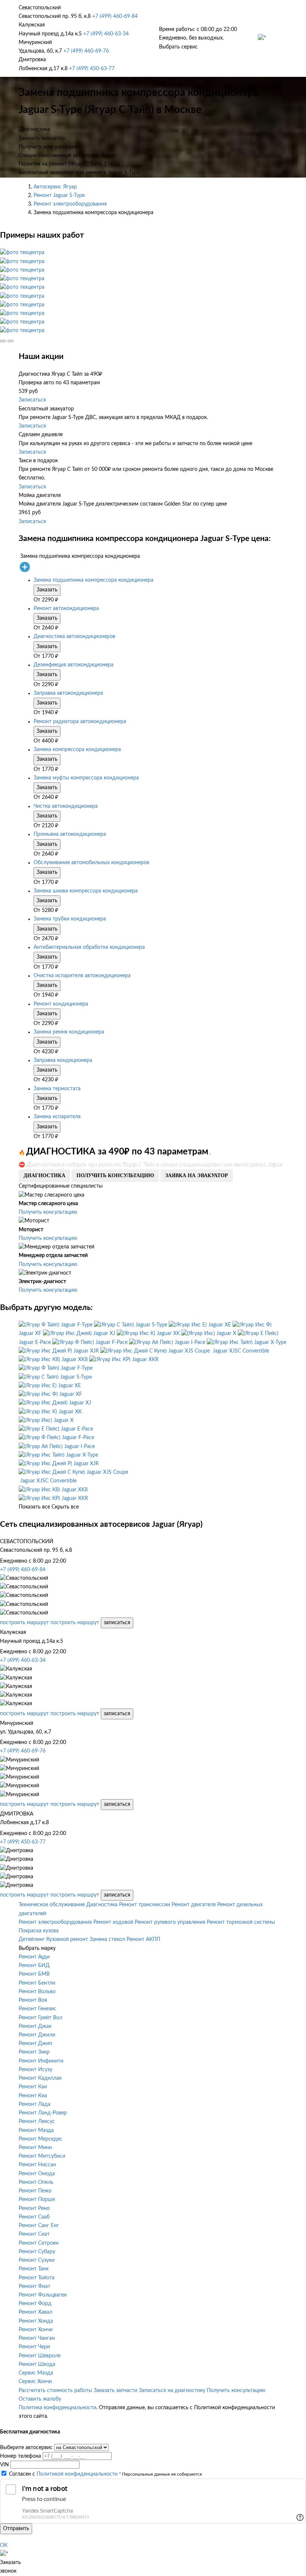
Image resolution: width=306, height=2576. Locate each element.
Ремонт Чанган (37, 2338)
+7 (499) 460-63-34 (106, 34)
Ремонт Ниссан (37, 2165)
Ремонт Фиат (35, 2286)
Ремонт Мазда (36, 2130)
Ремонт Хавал (35, 2312)
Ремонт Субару (37, 2252)
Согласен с (63, 2474)
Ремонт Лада (35, 2104)
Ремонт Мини (35, 2148)
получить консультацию (115, 1176)
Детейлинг (32, 1939)
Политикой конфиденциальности (77, 2474)
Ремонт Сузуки (37, 2260)
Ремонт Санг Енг (39, 2226)
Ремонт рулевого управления (170, 1922)
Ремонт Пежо (35, 2191)
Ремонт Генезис (38, 2009)
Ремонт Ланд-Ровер (43, 2113)
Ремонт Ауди (34, 1957)
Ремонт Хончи (36, 2330)
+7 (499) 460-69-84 (115, 16)
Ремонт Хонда (36, 2321)
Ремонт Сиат (34, 2234)
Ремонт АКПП (143, 1939)
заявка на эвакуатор (197, 1176)
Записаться (32, 400)
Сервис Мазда (36, 2373)
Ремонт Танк (34, 2269)
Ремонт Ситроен (39, 2243)
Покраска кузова (39, 1931)
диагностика (44, 1176)
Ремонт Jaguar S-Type (59, 196)
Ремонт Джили (37, 2035)
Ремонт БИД (34, 1966)
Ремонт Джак (35, 2026)
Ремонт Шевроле (40, 2356)
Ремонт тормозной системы (241, 1922)
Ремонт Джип (35, 2044)
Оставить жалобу (40, 2399)
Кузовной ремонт (67, 1939)
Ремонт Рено (34, 2208)
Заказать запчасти (115, 2391)
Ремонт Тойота (37, 2278)
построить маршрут (24, 1623)
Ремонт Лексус (37, 2122)
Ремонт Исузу (35, 2070)
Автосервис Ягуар (55, 187)
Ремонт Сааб (34, 2217)
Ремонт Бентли (37, 1983)
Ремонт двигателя (194, 1905)
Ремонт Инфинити (41, 2061)
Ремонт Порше (37, 2200)
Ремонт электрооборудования (70, 204)
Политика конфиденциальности (57, 2408)
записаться (117, 1623)
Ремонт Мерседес (40, 2139)
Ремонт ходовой (113, 1922)
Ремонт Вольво (37, 1992)
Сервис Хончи (35, 2382)
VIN (4, 2465)
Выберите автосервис (26, 2448)
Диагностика (102, 1905)
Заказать (47, 590)
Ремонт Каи (33, 2087)
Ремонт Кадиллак (40, 2078)
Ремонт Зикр (34, 2052)
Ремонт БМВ (34, 1974)
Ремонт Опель (36, 2182)
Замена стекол (107, 1939)
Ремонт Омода (37, 2174)
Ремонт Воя (33, 2000)
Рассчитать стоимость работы (55, 2391)
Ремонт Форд (35, 2304)
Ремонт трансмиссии (145, 1905)
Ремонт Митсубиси (42, 2156)
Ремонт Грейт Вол (40, 2018)
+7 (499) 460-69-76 (86, 51)
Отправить (16, 2529)
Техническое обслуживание (52, 1905)
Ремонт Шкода (37, 2364)
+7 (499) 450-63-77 (92, 69)
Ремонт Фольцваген (43, 2295)
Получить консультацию (48, 1212)
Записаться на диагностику (172, 2391)
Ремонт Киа (33, 2096)
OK (4, 2545)
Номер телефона (21, 2456)
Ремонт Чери (34, 2347)
